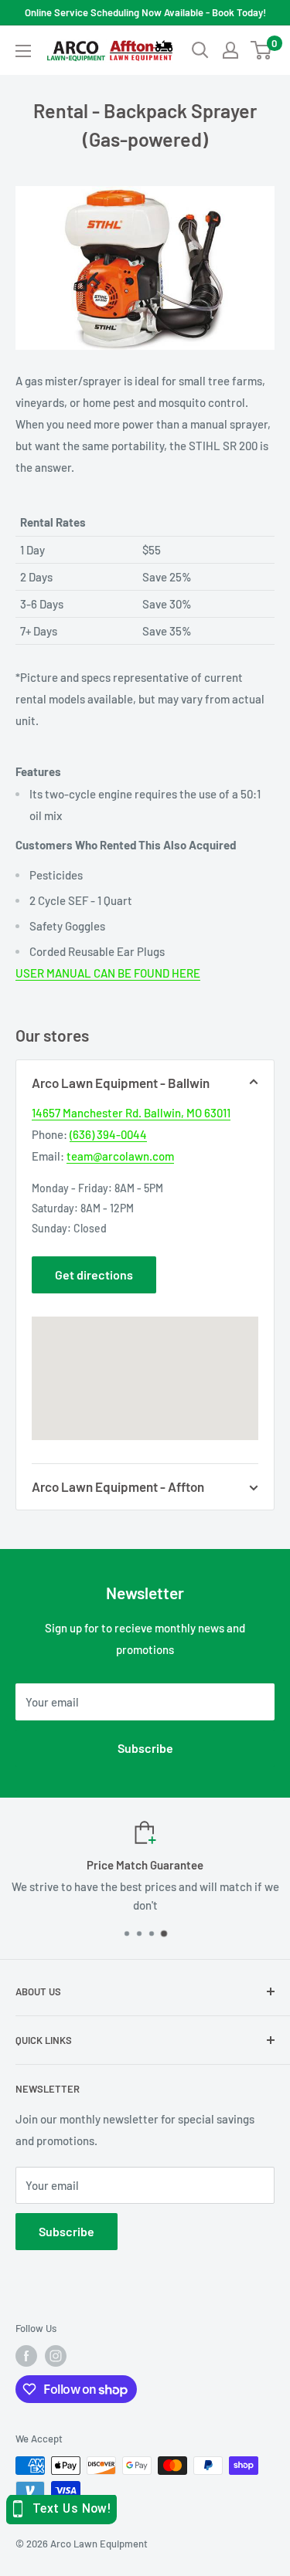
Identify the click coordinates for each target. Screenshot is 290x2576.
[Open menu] (23, 51)
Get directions (94, 1274)
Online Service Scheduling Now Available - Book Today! (145, 12)
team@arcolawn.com (120, 1156)
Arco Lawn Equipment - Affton (118, 1486)
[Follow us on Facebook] (26, 2356)
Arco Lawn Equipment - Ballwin (121, 1083)
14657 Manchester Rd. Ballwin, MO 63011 (131, 1113)
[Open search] (200, 50)
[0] (262, 50)
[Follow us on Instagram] (56, 2356)
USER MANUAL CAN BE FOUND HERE (108, 973)
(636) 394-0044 (108, 1134)
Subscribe (145, 1748)
